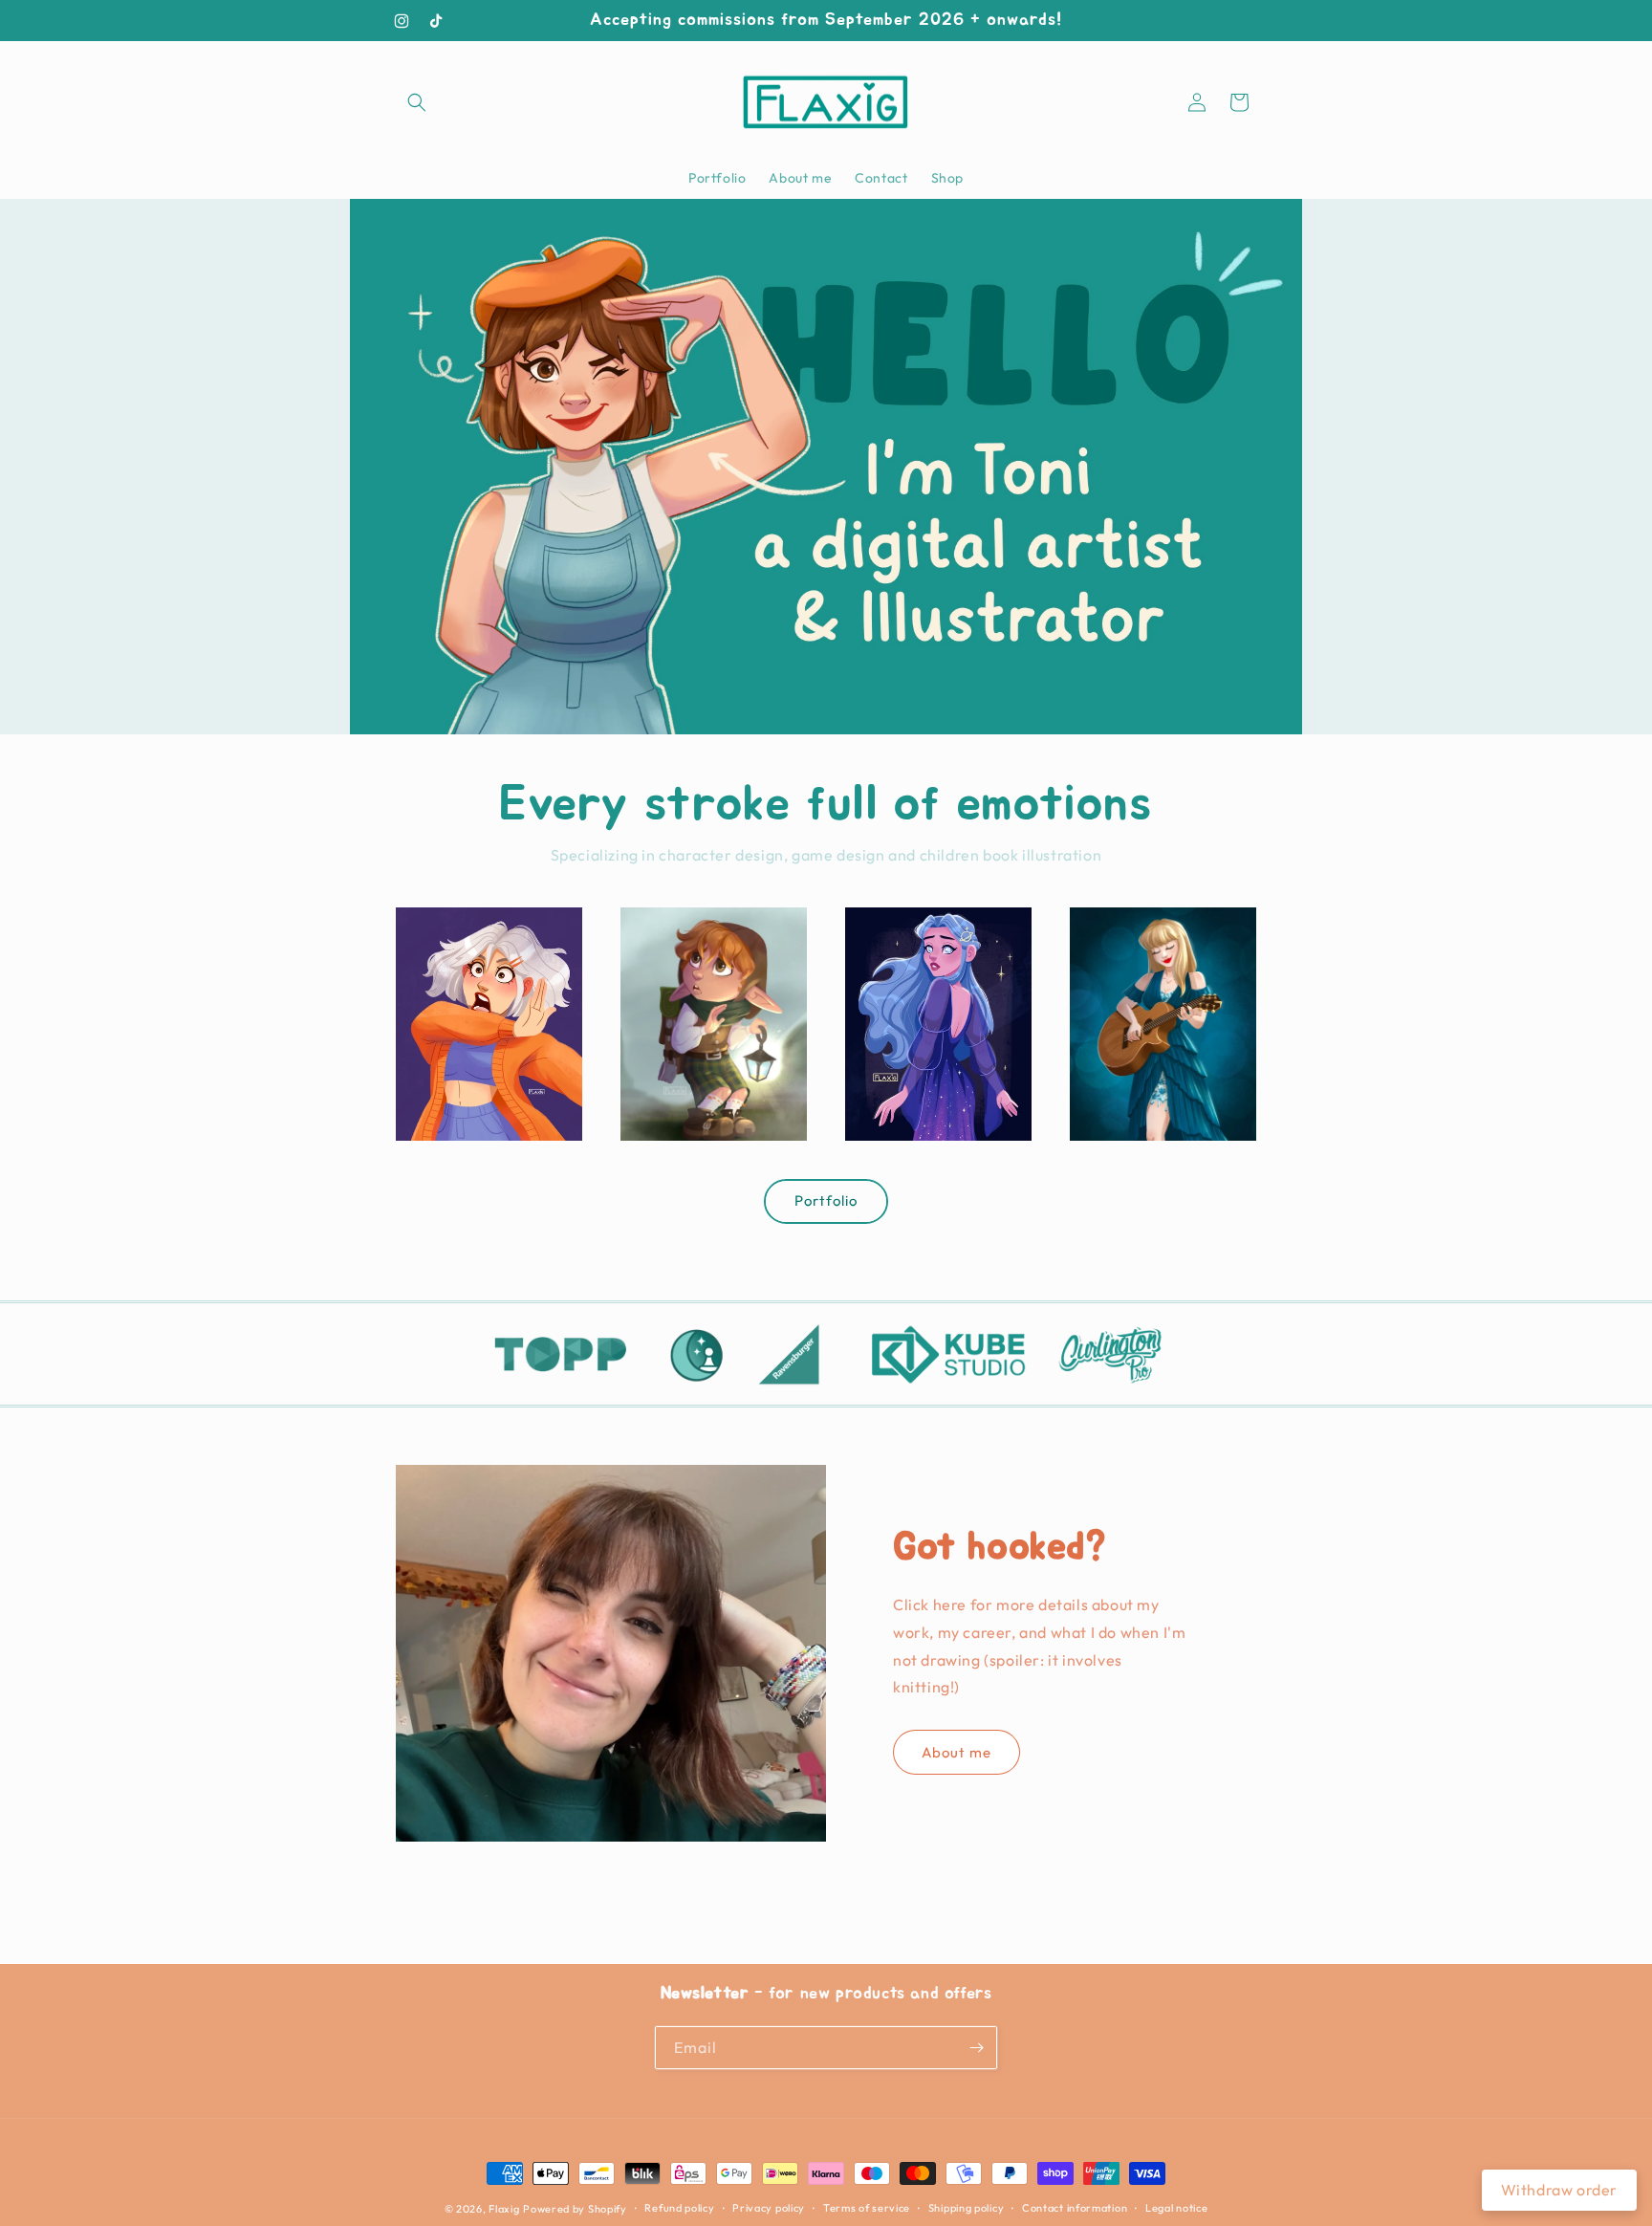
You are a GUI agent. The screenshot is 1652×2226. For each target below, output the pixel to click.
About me (956, 1752)
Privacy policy (769, 2208)
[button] (417, 102)
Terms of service (867, 2208)
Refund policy (679, 2208)
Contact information (1075, 2208)
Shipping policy (967, 2208)
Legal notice (1176, 2208)
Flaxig (504, 2209)
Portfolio (826, 1200)
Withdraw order (1559, 2190)
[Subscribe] (976, 2048)
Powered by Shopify (575, 2209)
